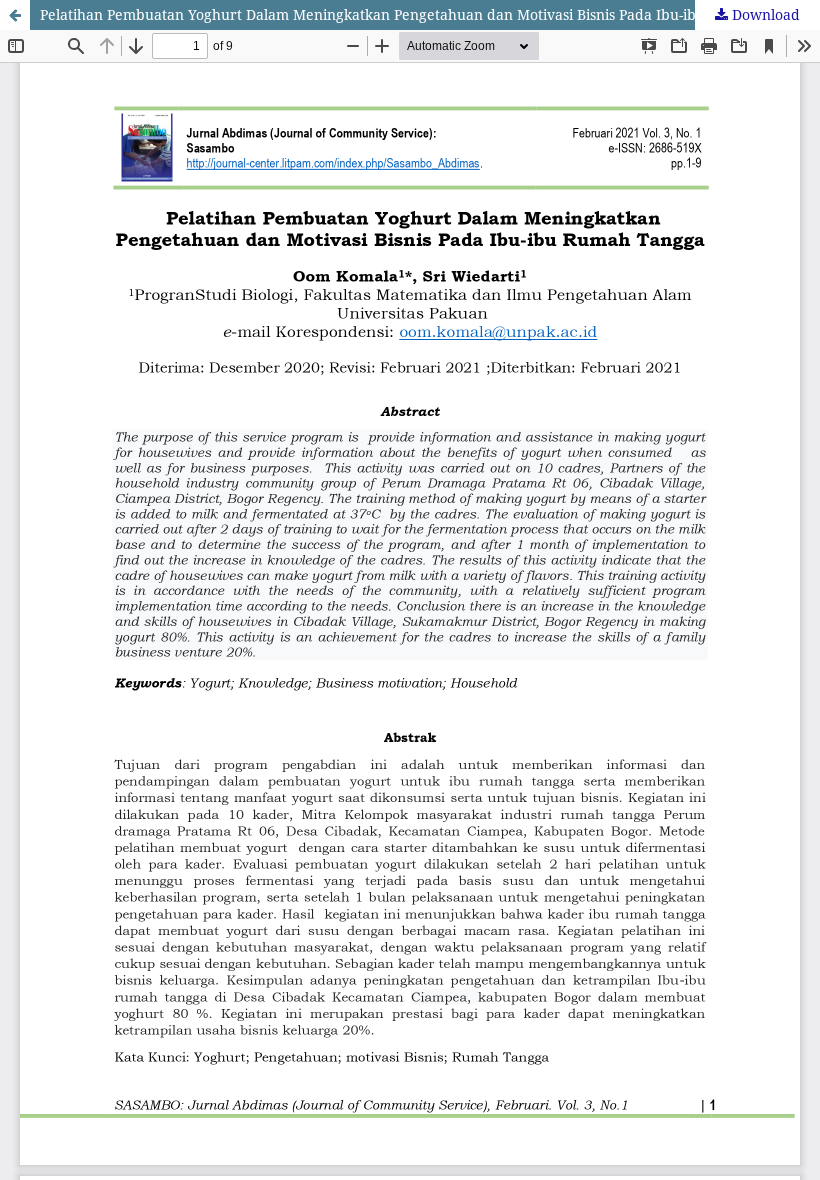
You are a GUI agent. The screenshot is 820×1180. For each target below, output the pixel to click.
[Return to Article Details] (15, 15)
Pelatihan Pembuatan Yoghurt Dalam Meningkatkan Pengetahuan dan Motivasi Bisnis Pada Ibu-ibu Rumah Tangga (425, 14)
